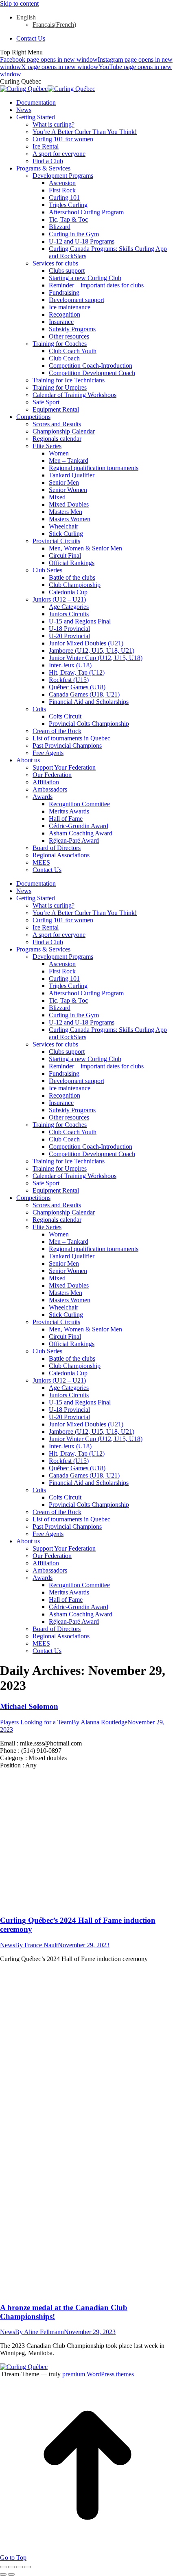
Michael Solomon (29, 1706)
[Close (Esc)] (3, 2567)
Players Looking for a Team (36, 1722)
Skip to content (19, 3)
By (100, 1722)
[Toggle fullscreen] (20, 2567)
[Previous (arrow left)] (3, 2574)
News (8, 1945)
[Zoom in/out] (28, 2567)
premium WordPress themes (98, 2374)
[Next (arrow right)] (11, 2574)
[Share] (11, 2567)
